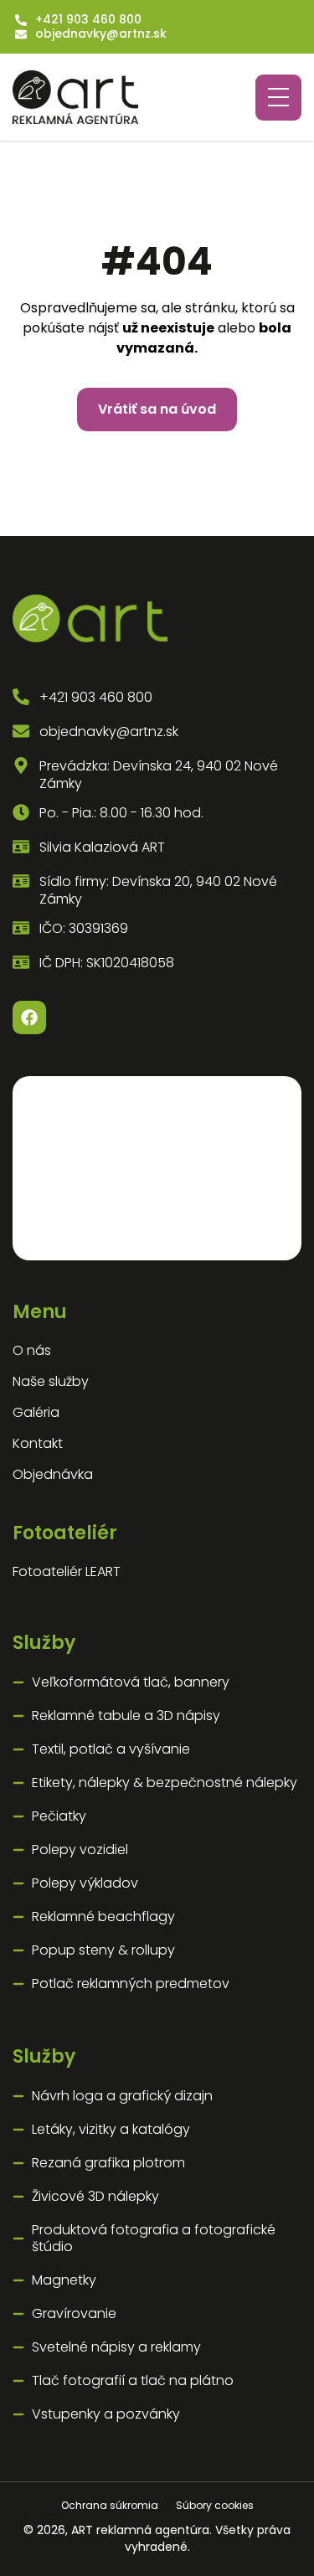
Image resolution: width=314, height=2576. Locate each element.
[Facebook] (29, 1018)
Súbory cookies (215, 2505)
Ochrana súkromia (111, 2505)
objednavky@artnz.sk (101, 34)
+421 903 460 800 (88, 20)
